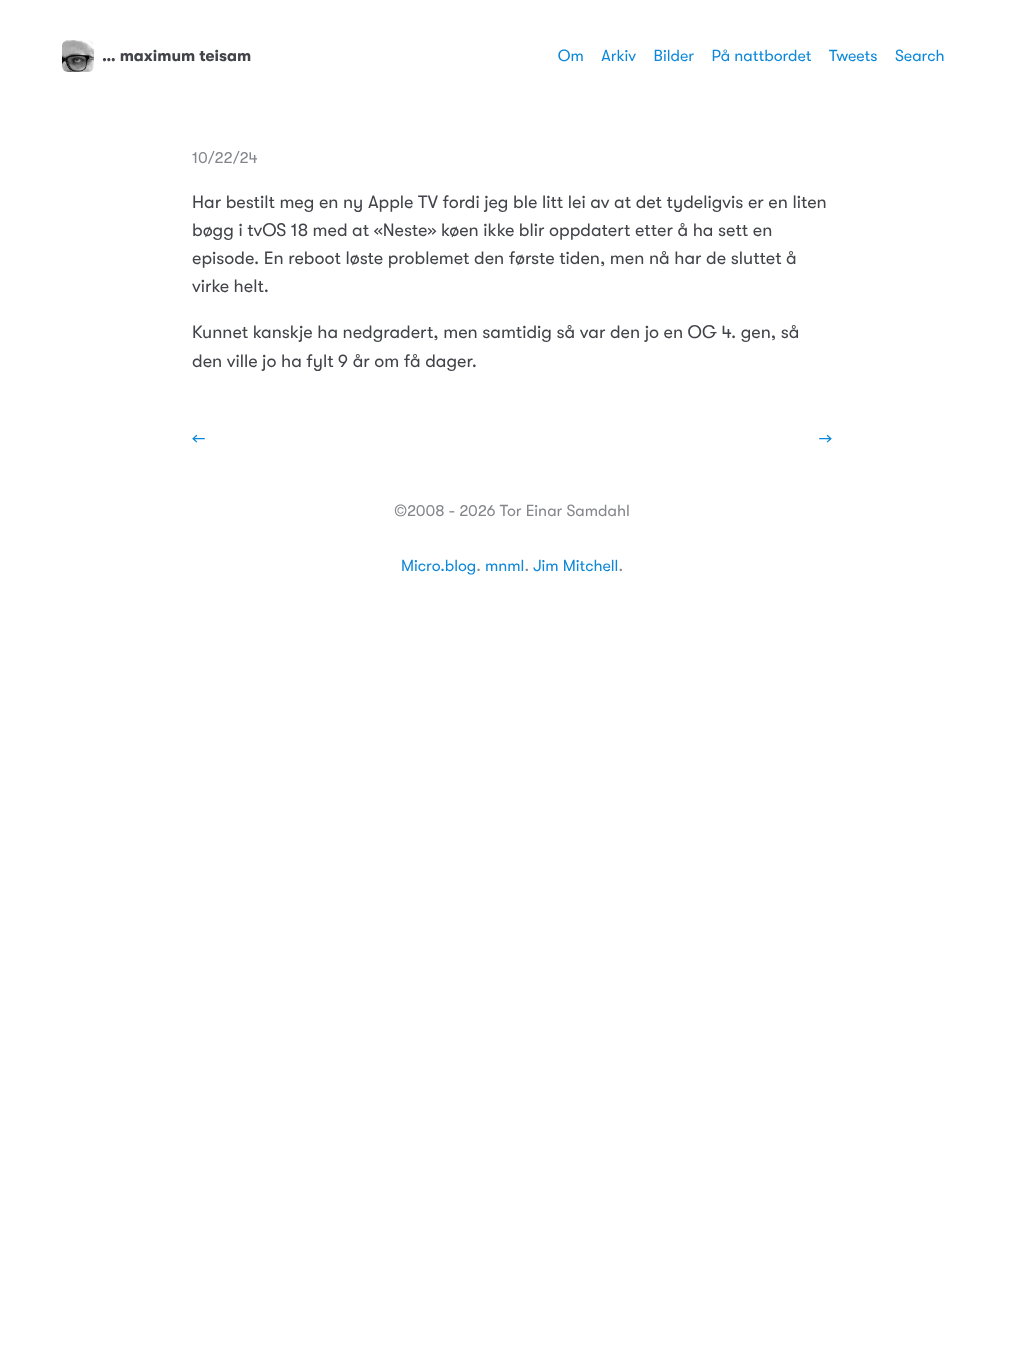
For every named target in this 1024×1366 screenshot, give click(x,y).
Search (920, 56)
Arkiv (618, 56)
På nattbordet (762, 56)
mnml (504, 566)
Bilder (674, 56)
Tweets (853, 56)
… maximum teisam (176, 56)
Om (571, 56)
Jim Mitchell (575, 566)
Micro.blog (438, 566)
